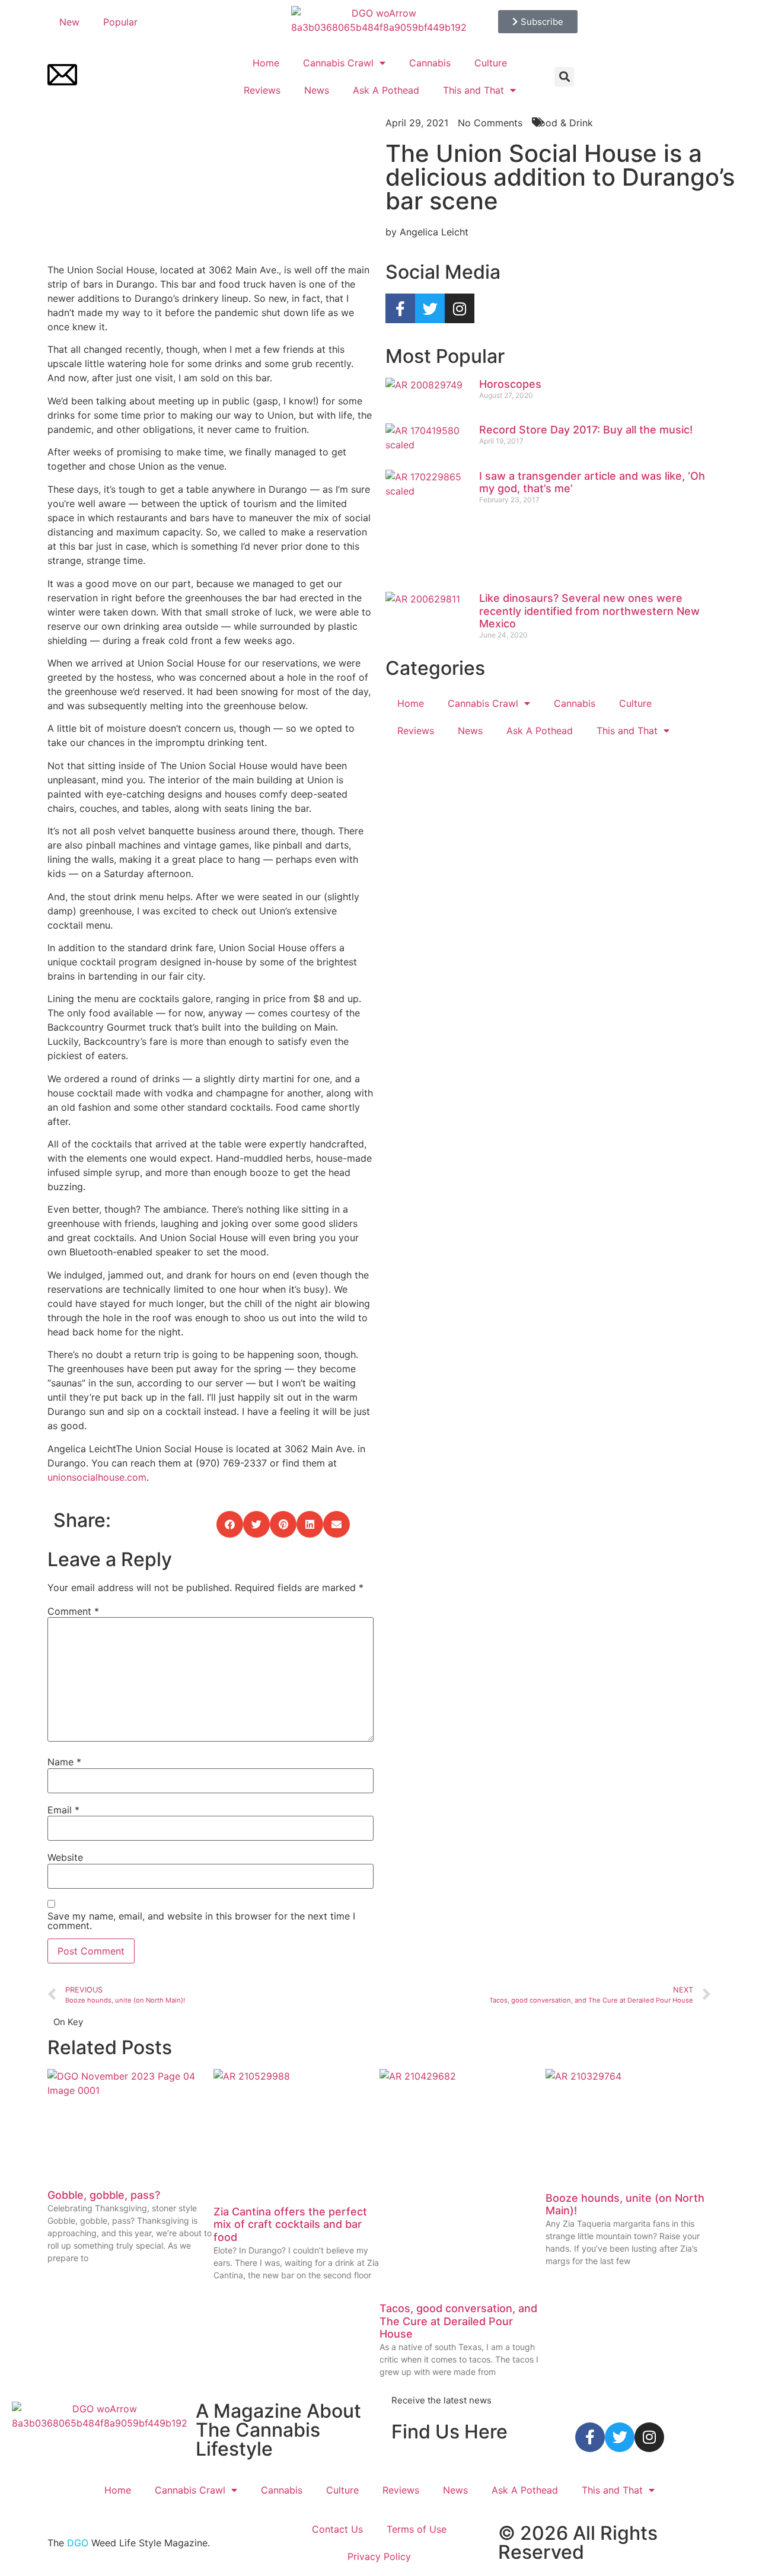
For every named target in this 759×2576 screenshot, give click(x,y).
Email (63, 1810)
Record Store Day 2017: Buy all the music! (586, 430)
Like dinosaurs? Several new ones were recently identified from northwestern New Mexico (589, 611)
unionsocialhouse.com (97, 1477)
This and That (473, 90)
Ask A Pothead (386, 90)
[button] (564, 77)
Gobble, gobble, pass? (104, 2195)
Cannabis (430, 63)
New (69, 22)
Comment (73, 1611)
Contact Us (337, 2529)
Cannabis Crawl (338, 63)
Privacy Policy (379, 2556)
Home (266, 63)
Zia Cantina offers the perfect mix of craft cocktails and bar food (290, 2224)
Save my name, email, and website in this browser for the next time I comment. (201, 1921)
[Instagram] (460, 308)
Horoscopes (510, 384)
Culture (491, 63)
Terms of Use (417, 2529)
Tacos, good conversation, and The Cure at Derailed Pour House (458, 2321)
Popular (120, 22)
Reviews (262, 90)
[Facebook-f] (400, 308)
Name (64, 1762)
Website (65, 1857)
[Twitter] (430, 308)
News (317, 90)
